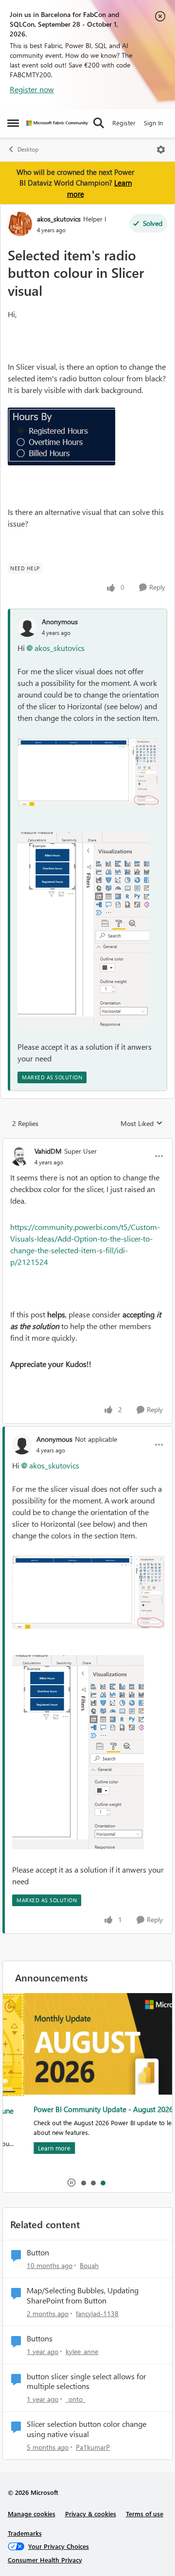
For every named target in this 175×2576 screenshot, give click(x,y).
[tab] (83, 2183)
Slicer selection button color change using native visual (87, 2429)
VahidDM (48, 1151)
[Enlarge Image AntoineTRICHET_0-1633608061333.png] (88, 772)
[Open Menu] (161, 150)
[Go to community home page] (57, 123)
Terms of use (145, 2514)
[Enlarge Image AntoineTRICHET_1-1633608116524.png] (83, 929)
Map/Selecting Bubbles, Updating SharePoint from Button (83, 2295)
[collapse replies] (87, 1143)
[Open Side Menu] (13, 123)
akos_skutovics (59, 219)
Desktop (28, 149)
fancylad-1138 (97, 2313)
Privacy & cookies (91, 2514)
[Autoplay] (71, 2183)
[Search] (99, 123)
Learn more (33, 2148)
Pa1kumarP (93, 2447)
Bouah (89, 2265)
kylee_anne (82, 2351)
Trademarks (25, 2533)
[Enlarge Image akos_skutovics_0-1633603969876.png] (61, 436)
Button (38, 2252)
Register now (32, 89)
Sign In (153, 123)
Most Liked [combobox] (142, 1124)
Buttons (40, 2338)
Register (124, 123)
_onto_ (76, 2399)
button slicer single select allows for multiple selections (87, 2381)
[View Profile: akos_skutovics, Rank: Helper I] (20, 224)
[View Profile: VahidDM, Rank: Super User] (20, 1156)
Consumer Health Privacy (45, 2560)
